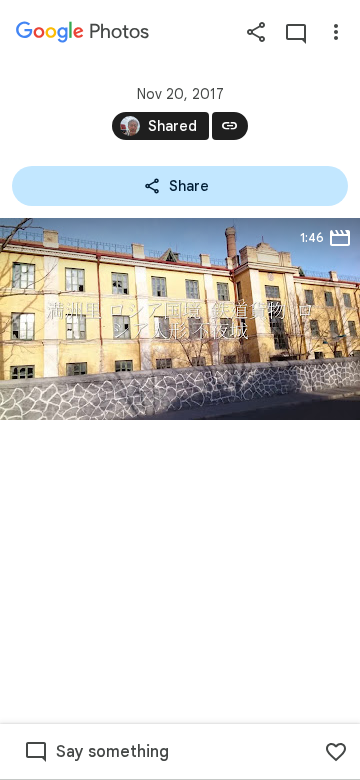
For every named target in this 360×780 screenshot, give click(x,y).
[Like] (336, 752)
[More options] (336, 32)
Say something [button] (112, 752)
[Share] (256, 32)
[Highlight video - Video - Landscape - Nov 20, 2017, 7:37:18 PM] (180, 319)
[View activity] (296, 32)
